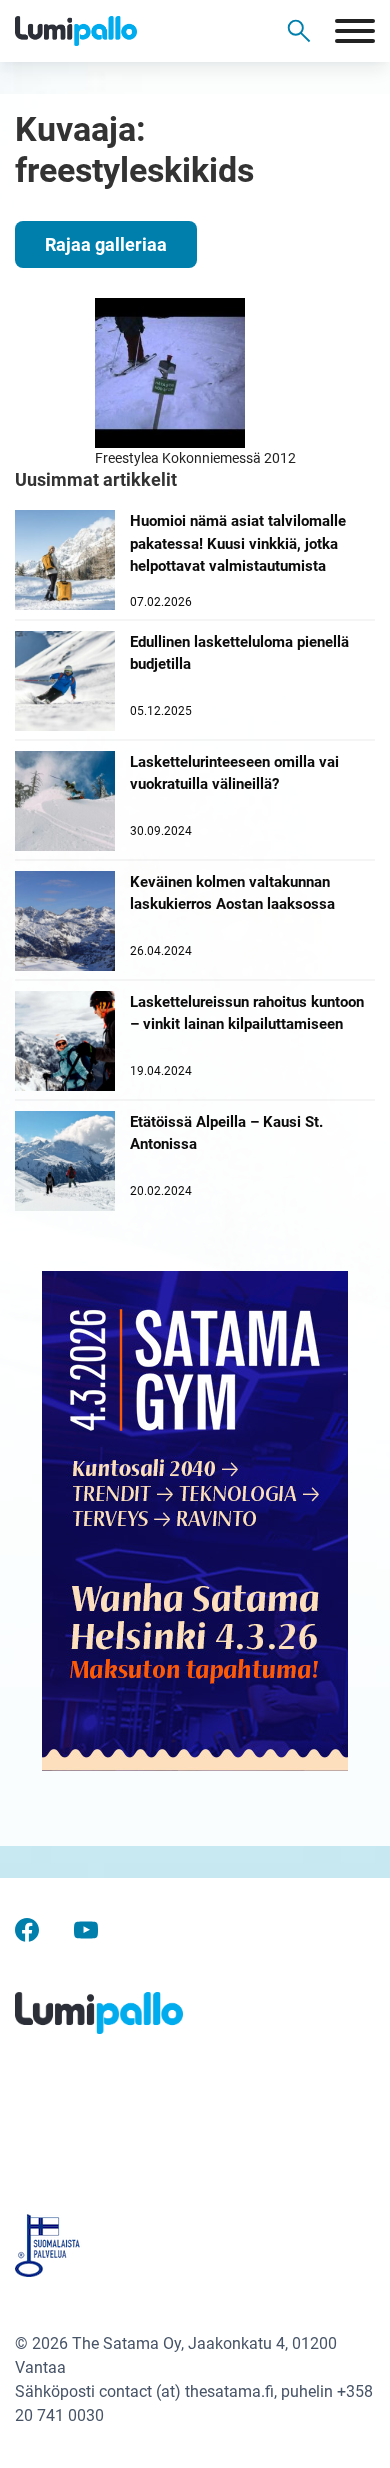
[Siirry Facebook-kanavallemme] (27, 1929)
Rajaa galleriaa (106, 244)
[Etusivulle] (110, 31)
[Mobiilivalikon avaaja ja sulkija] (355, 31)
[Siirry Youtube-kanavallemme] (86, 1929)
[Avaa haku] (299, 31)
